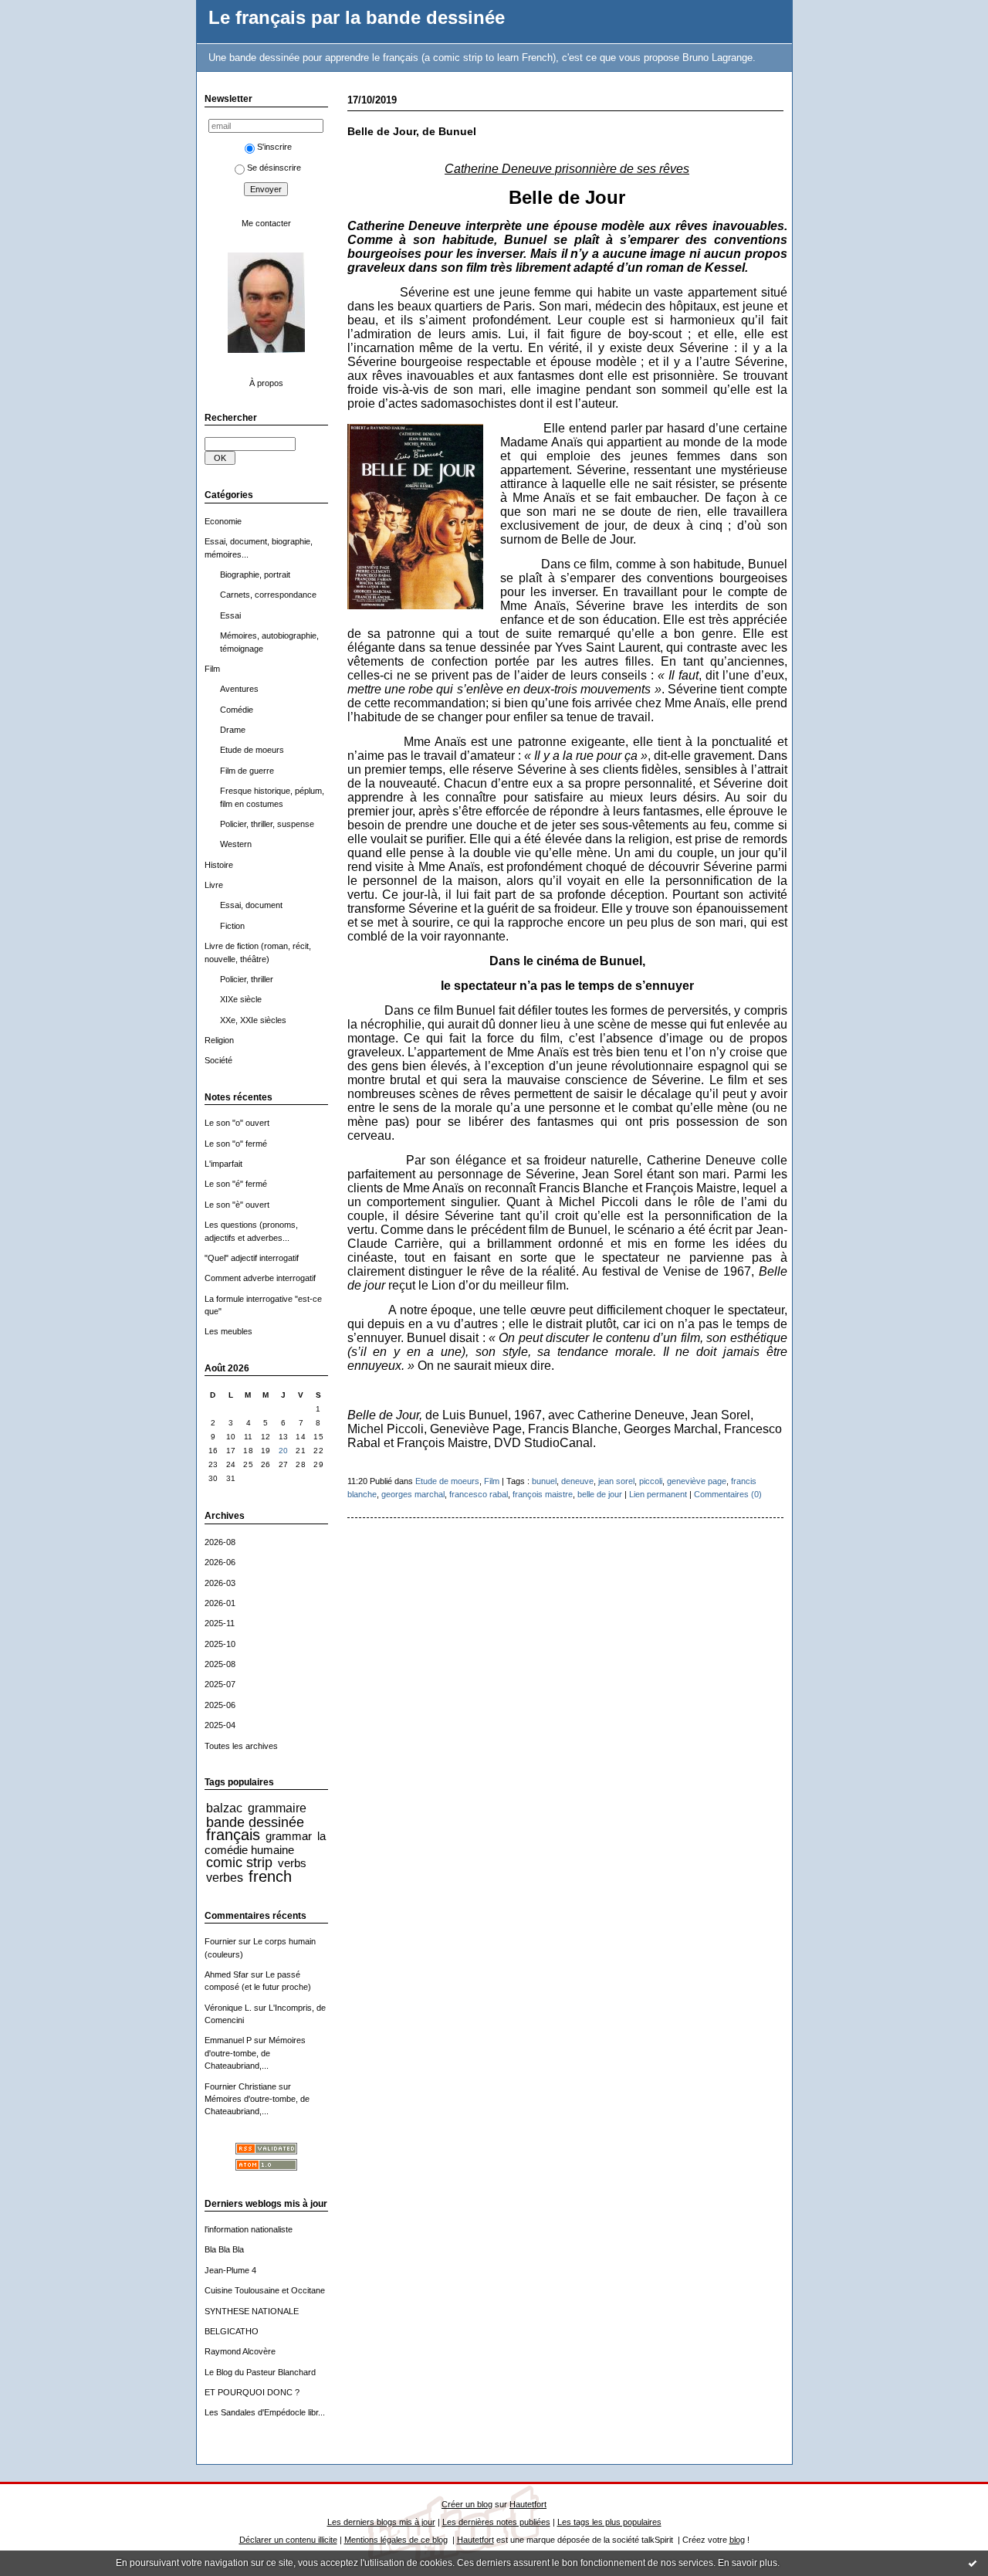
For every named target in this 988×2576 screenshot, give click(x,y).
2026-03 (220, 1583)
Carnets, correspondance (268, 595)
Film (212, 669)
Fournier (220, 1941)
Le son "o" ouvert (237, 1123)
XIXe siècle (241, 999)
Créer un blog (467, 2504)
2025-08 (220, 1664)
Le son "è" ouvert (237, 1205)
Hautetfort (528, 2504)
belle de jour (600, 1494)
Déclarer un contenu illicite (288, 2540)
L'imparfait (223, 1164)
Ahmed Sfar (227, 1974)
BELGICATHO (232, 2331)
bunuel (544, 1481)
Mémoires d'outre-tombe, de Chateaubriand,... (255, 2053)
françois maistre (543, 1494)
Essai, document (251, 905)
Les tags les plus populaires (609, 2522)
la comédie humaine (266, 1842)
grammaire (277, 1808)
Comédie (237, 710)
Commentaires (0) (728, 1494)
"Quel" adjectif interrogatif (252, 1258)
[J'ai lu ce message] (973, 2563)
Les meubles (228, 1331)
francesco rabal (479, 1494)
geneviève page (697, 1481)
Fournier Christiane (240, 2086)
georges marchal (413, 1494)
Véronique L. (228, 2008)
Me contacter (266, 223)
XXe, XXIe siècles (253, 1020)
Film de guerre (247, 771)
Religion (219, 1040)
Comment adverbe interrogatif (260, 1278)
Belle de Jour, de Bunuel (412, 132)
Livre (214, 885)
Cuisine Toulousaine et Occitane (265, 2290)
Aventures (239, 689)
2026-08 (220, 1542)
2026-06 (220, 1562)
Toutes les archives (241, 1746)
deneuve (577, 1481)
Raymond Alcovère (240, 2351)
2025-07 (220, 1684)
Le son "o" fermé (236, 1144)
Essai (230, 615)
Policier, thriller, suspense (267, 824)
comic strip (239, 1863)
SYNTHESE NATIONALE (252, 2311)
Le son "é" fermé (236, 1184)
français (233, 1835)
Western (236, 844)
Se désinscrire (274, 168)
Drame (233, 730)
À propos (266, 383)
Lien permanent (658, 1494)
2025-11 (220, 1623)
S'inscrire (274, 147)
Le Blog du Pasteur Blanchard (260, 2372)
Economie (223, 521)
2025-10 (220, 1644)
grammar (289, 1836)
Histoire (219, 865)
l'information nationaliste (249, 2229)
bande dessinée (255, 1822)
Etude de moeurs (252, 750)
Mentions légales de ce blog (396, 2540)
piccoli (651, 1481)
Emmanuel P (228, 2040)
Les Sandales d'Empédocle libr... (265, 2412)
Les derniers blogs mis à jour (381, 2522)
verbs (292, 1863)
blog (737, 2540)
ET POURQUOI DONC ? (252, 2392)
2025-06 (220, 1705)
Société (218, 1060)
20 (284, 1451)
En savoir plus (748, 2563)
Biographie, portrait (255, 575)
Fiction (232, 926)
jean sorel (616, 1481)
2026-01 (220, 1603)
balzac (224, 1808)
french (270, 1876)
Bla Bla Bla (224, 2249)
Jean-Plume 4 (230, 2270)
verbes (225, 1877)
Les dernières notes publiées (496, 2522)
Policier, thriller (247, 979)
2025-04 (220, 1725)
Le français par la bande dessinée (357, 18)
